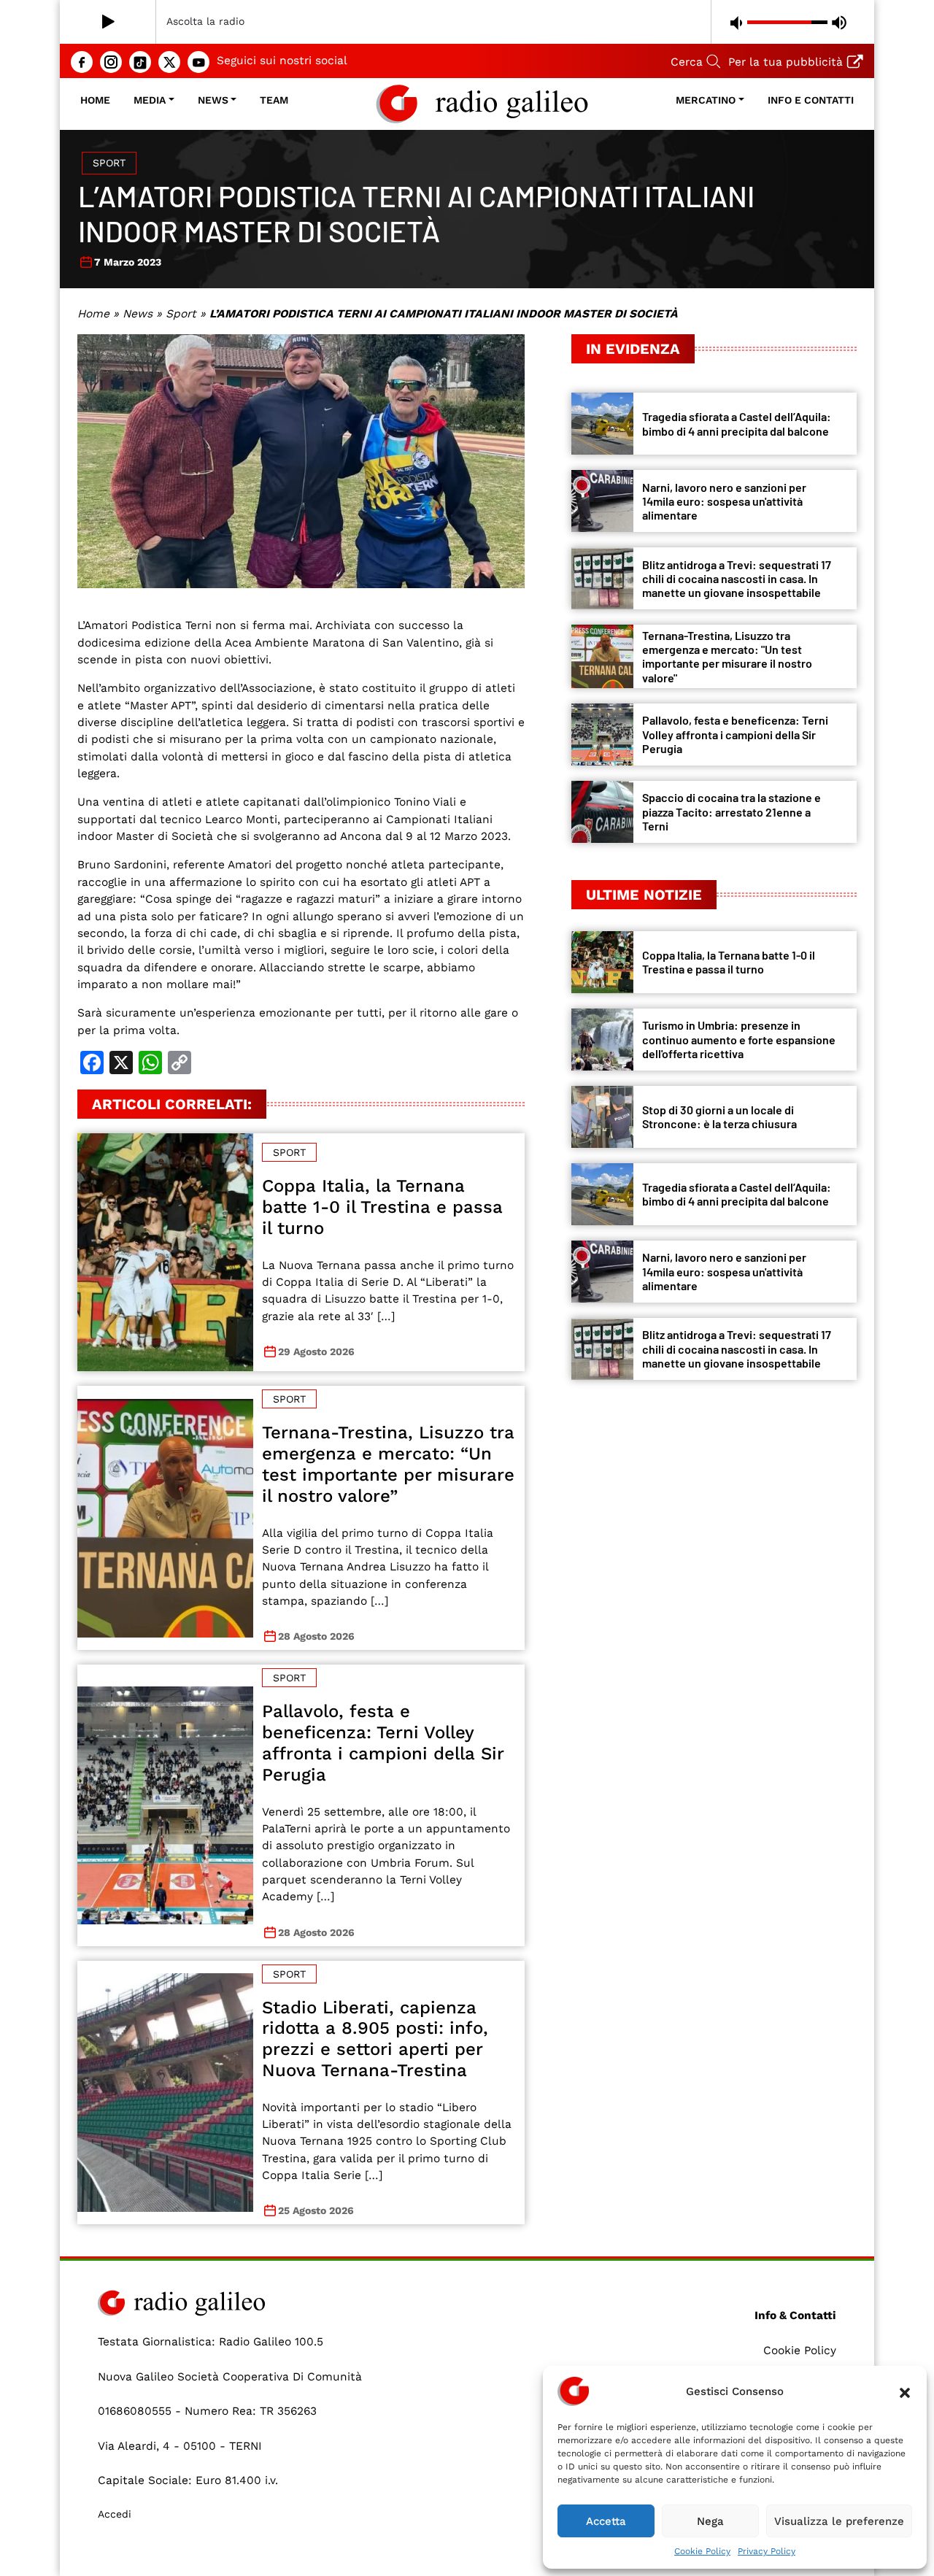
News (213, 100)
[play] (108, 22)
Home (95, 100)
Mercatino (706, 100)
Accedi (115, 2514)
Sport (109, 163)
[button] (905, 2391)
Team (274, 100)
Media (150, 100)
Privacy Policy (767, 2551)
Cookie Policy (702, 2551)
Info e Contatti (811, 100)
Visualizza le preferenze (839, 2521)
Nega (710, 2521)
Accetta (606, 2521)
